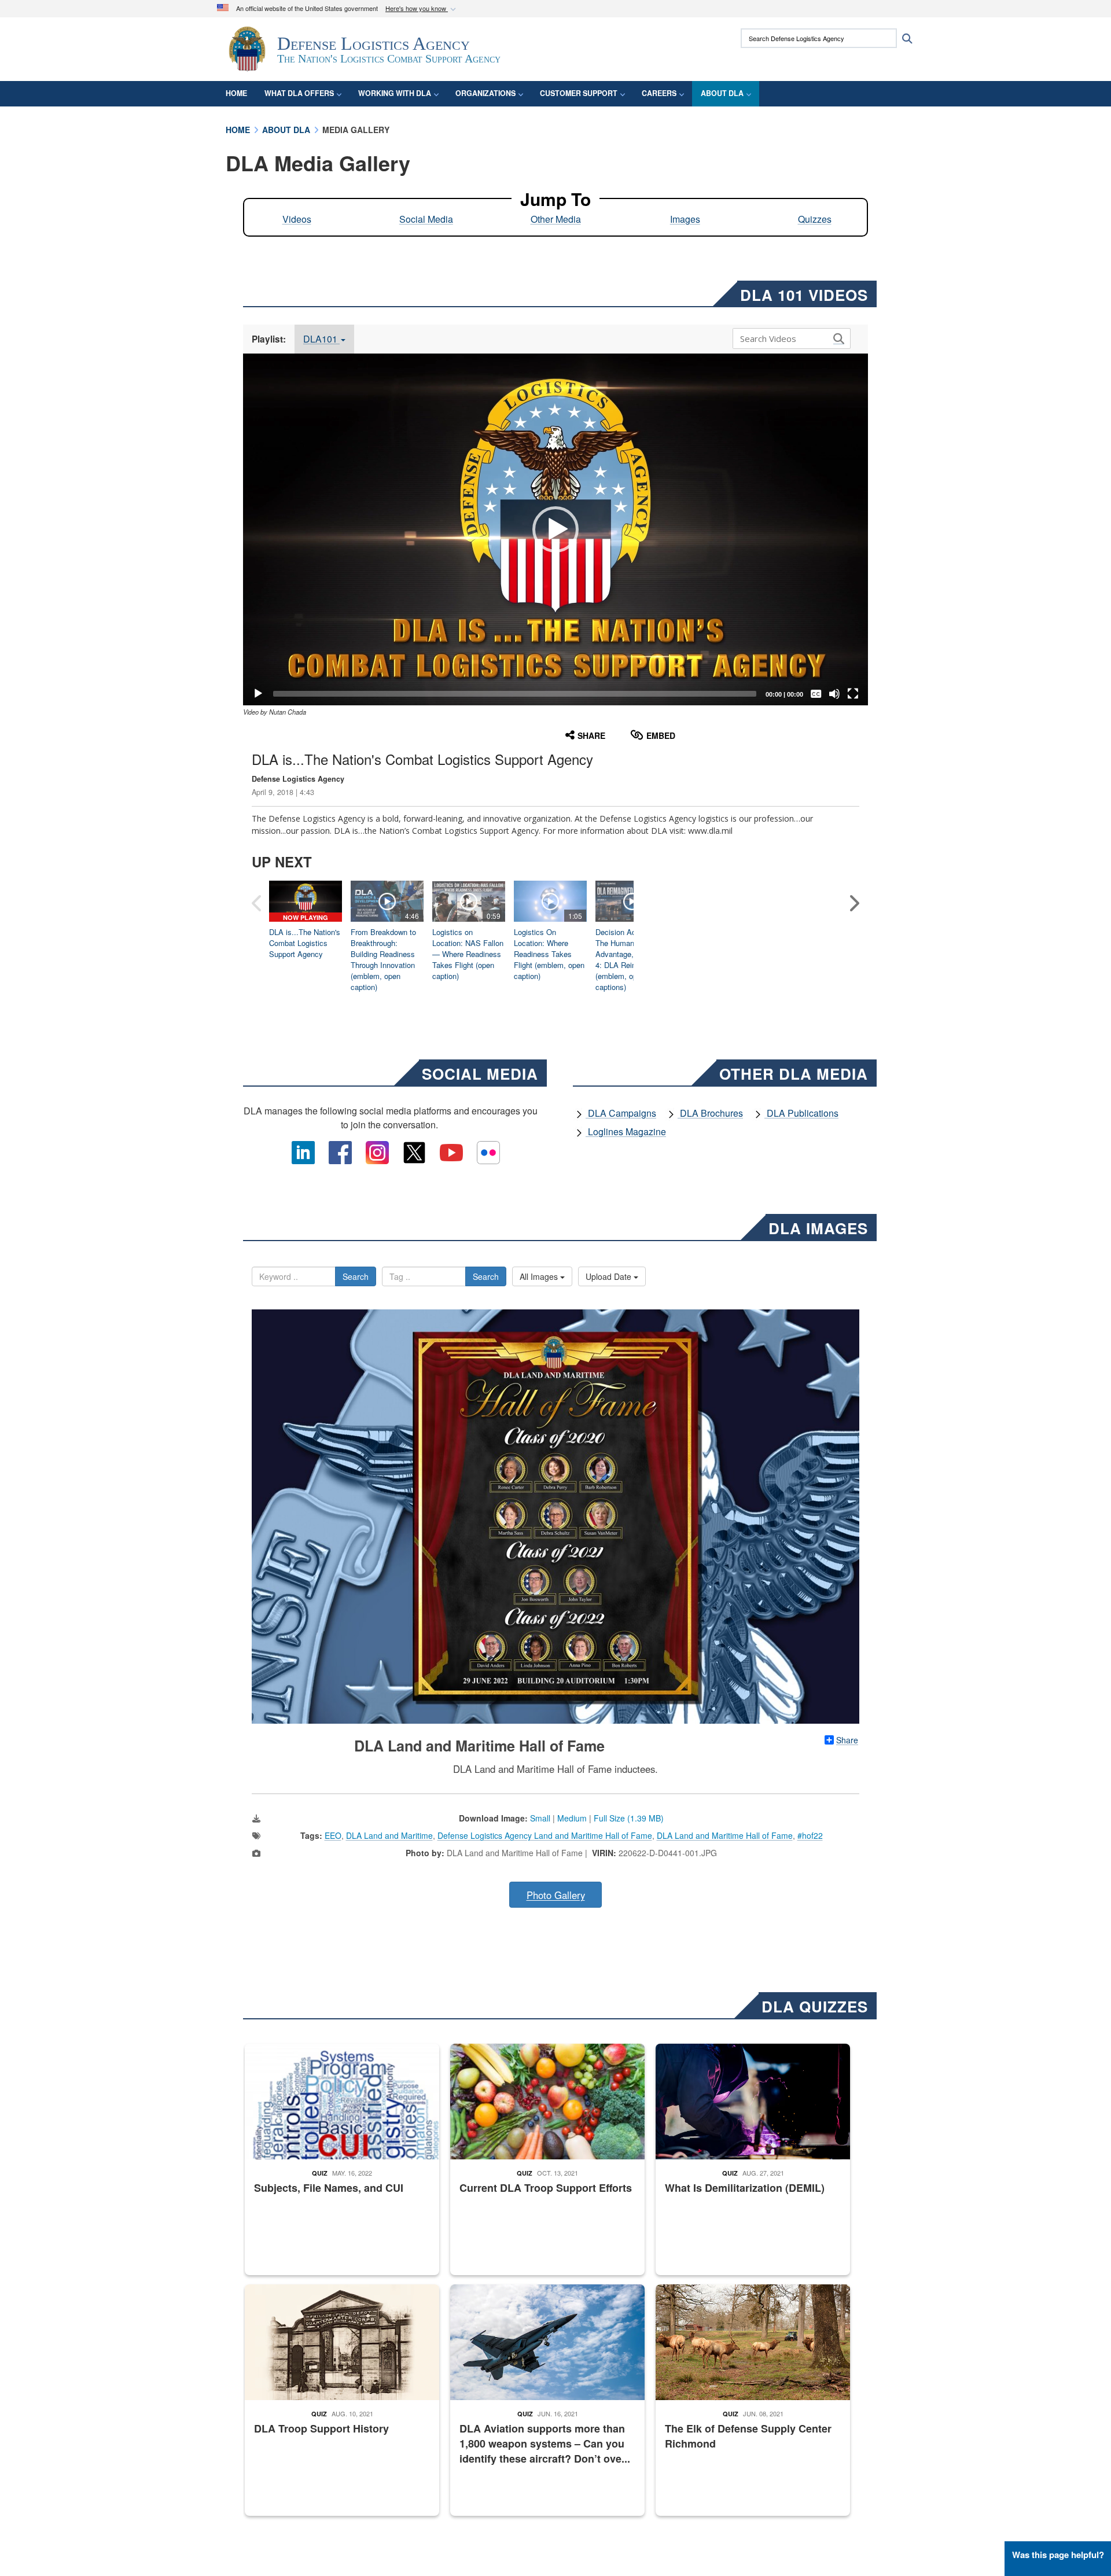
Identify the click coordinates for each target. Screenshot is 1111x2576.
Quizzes (815, 219)
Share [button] (591, 735)
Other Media (556, 219)
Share (847, 1740)
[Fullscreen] (853, 694)
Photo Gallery (556, 1895)
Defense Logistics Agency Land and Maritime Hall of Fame (545, 1835)
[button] (422, 9)
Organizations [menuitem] (485, 93)
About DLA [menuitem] (722, 93)
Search (356, 1276)
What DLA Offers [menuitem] (299, 93)
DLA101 (321, 339)
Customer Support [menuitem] (579, 93)
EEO (333, 1835)
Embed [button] (661, 735)
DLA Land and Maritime (389, 1835)
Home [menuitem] (236, 93)
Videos (297, 219)
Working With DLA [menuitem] (395, 93)
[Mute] (834, 694)
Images (685, 219)
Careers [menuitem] (659, 93)
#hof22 (810, 1835)
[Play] (258, 694)
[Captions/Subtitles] (816, 694)
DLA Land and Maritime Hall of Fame (725, 1835)
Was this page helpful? (1058, 2555)
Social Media (426, 219)
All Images (540, 1276)
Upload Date (610, 1276)
